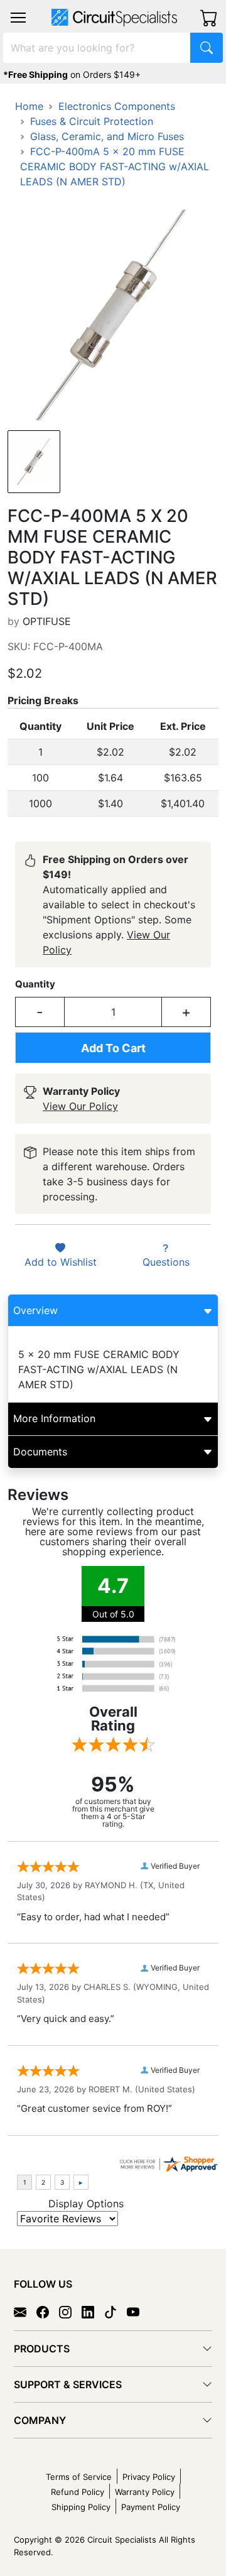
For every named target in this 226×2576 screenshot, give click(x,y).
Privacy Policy (149, 2477)
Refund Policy (78, 2492)
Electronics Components (117, 106)
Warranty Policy (145, 2492)
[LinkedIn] (93, 2311)
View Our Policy (80, 1106)
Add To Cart (113, 1048)
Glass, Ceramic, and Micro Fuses (107, 136)
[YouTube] (138, 2311)
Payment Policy (151, 2507)
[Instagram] (70, 2311)
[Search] (207, 48)
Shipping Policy (81, 2507)
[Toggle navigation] (18, 18)
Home (29, 106)
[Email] (25, 2311)
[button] (18, 18)
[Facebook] (48, 2311)
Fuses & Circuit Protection (92, 121)
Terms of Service (79, 2477)
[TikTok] (116, 2311)
